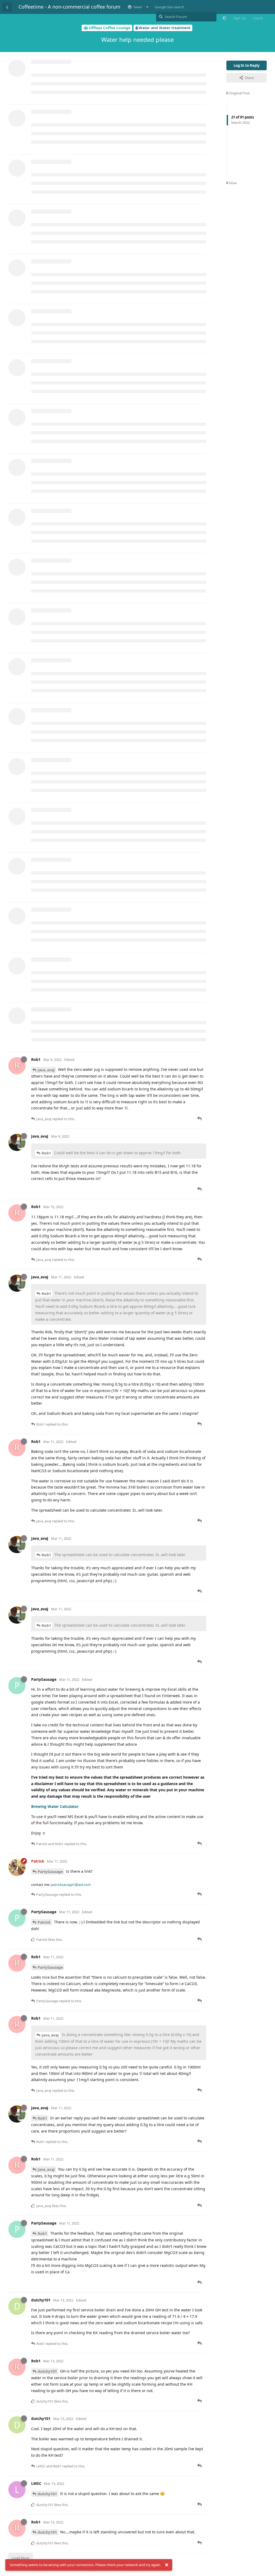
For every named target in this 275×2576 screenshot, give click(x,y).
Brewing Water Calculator (55, 1806)
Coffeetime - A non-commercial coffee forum (69, 7)
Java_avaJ (46, 1070)
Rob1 (46, 1153)
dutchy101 (47, 2371)
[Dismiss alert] (167, 2565)
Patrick (44, 1922)
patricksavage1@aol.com (71, 1885)
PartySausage (50, 1872)
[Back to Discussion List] (7, 7)
